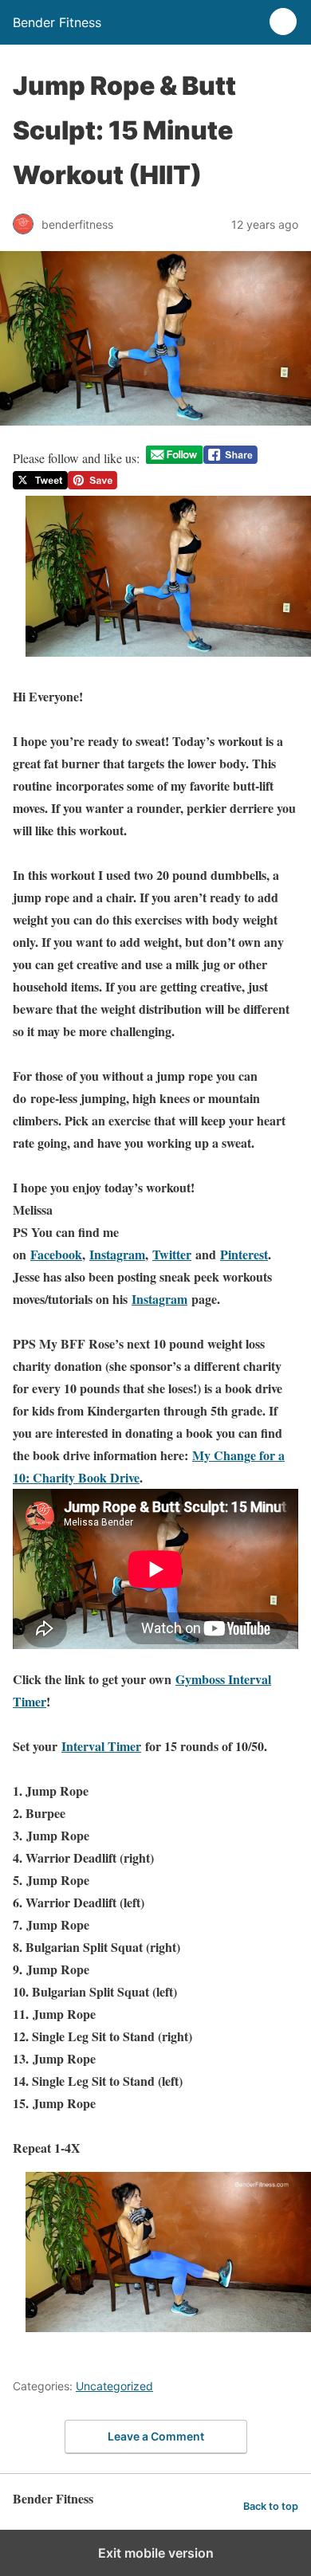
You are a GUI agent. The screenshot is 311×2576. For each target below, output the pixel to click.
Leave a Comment (156, 2436)
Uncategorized (114, 2386)
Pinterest (244, 1254)
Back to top (271, 2506)
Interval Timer (101, 1746)
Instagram (117, 1254)
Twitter (172, 1254)
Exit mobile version (156, 2553)
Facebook (56, 1254)
